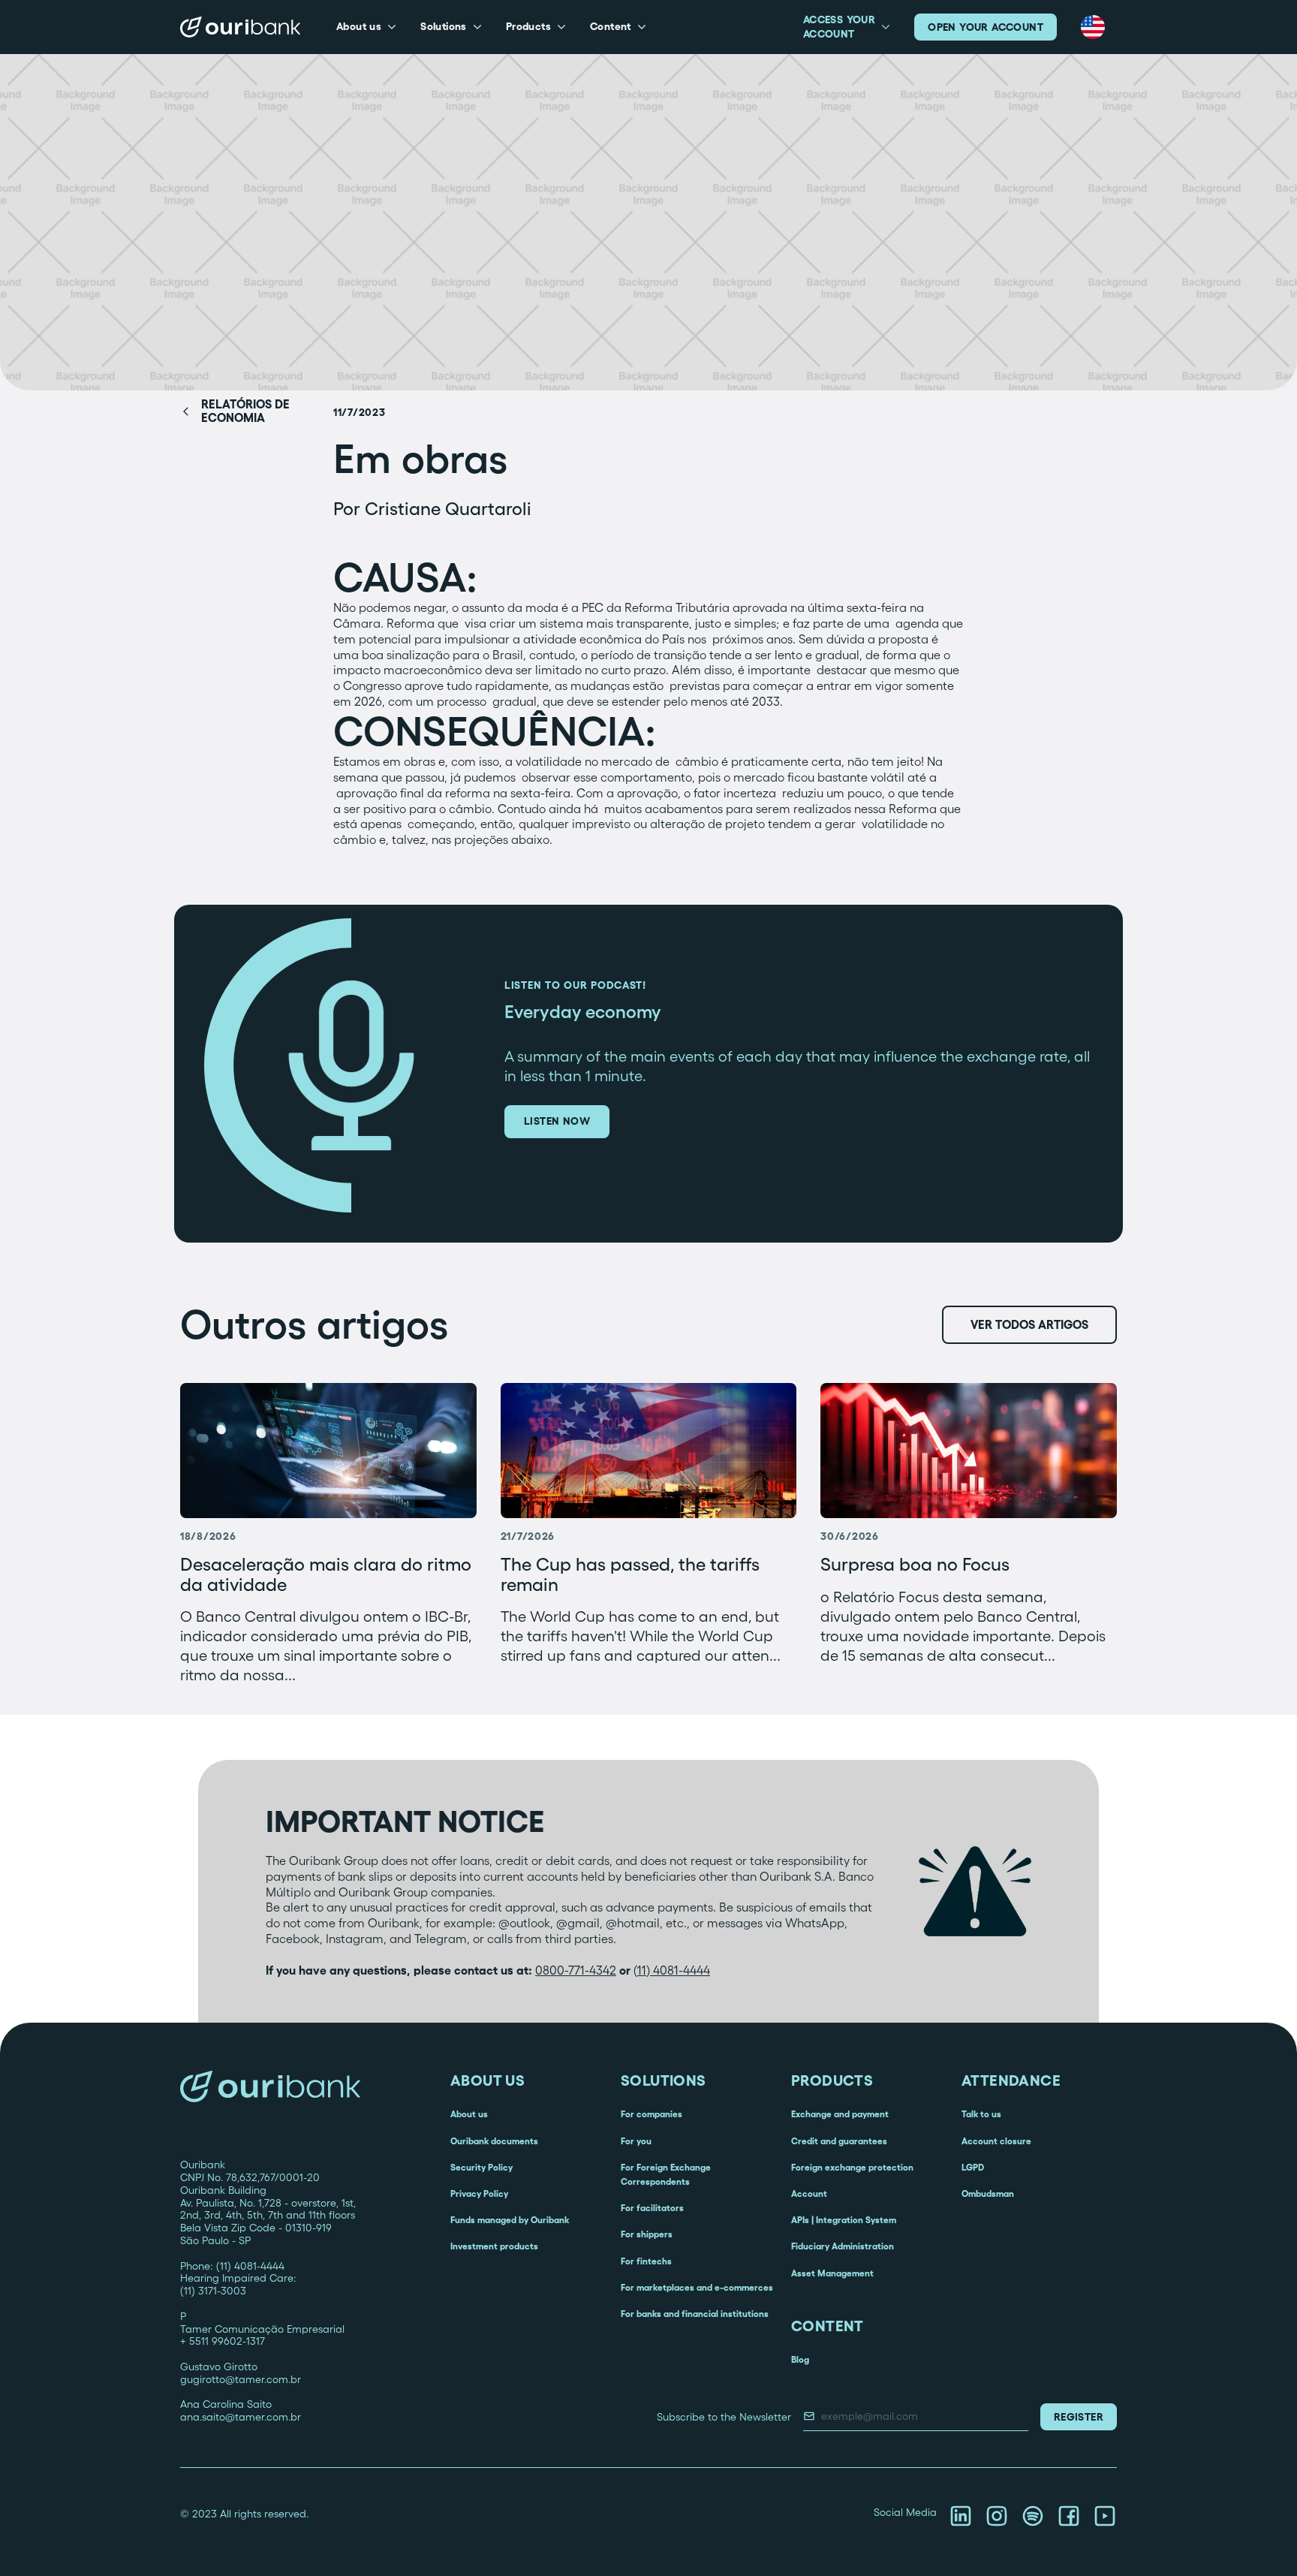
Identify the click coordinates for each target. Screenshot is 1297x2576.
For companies (652, 2114)
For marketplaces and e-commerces (697, 2287)
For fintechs (646, 2261)
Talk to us (981, 2114)
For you (636, 2141)
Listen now (557, 1121)
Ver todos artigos (1029, 1324)
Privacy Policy (479, 2193)
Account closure (996, 2141)
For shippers (647, 2234)
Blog (800, 2359)
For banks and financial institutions (695, 2314)
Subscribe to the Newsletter (724, 2417)
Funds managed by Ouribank (510, 2220)
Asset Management (832, 2273)
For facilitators (652, 2208)
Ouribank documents (494, 2141)
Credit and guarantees (839, 2141)
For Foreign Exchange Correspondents (666, 2174)
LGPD (973, 2167)
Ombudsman (988, 2193)
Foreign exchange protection (852, 2167)
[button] (366, 27)
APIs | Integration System (844, 2220)
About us (469, 2114)
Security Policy (481, 2167)
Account (809, 2193)
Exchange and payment (840, 2114)
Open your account (986, 27)
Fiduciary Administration (843, 2246)
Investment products (494, 2246)
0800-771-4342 (576, 1970)
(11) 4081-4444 (672, 1970)
